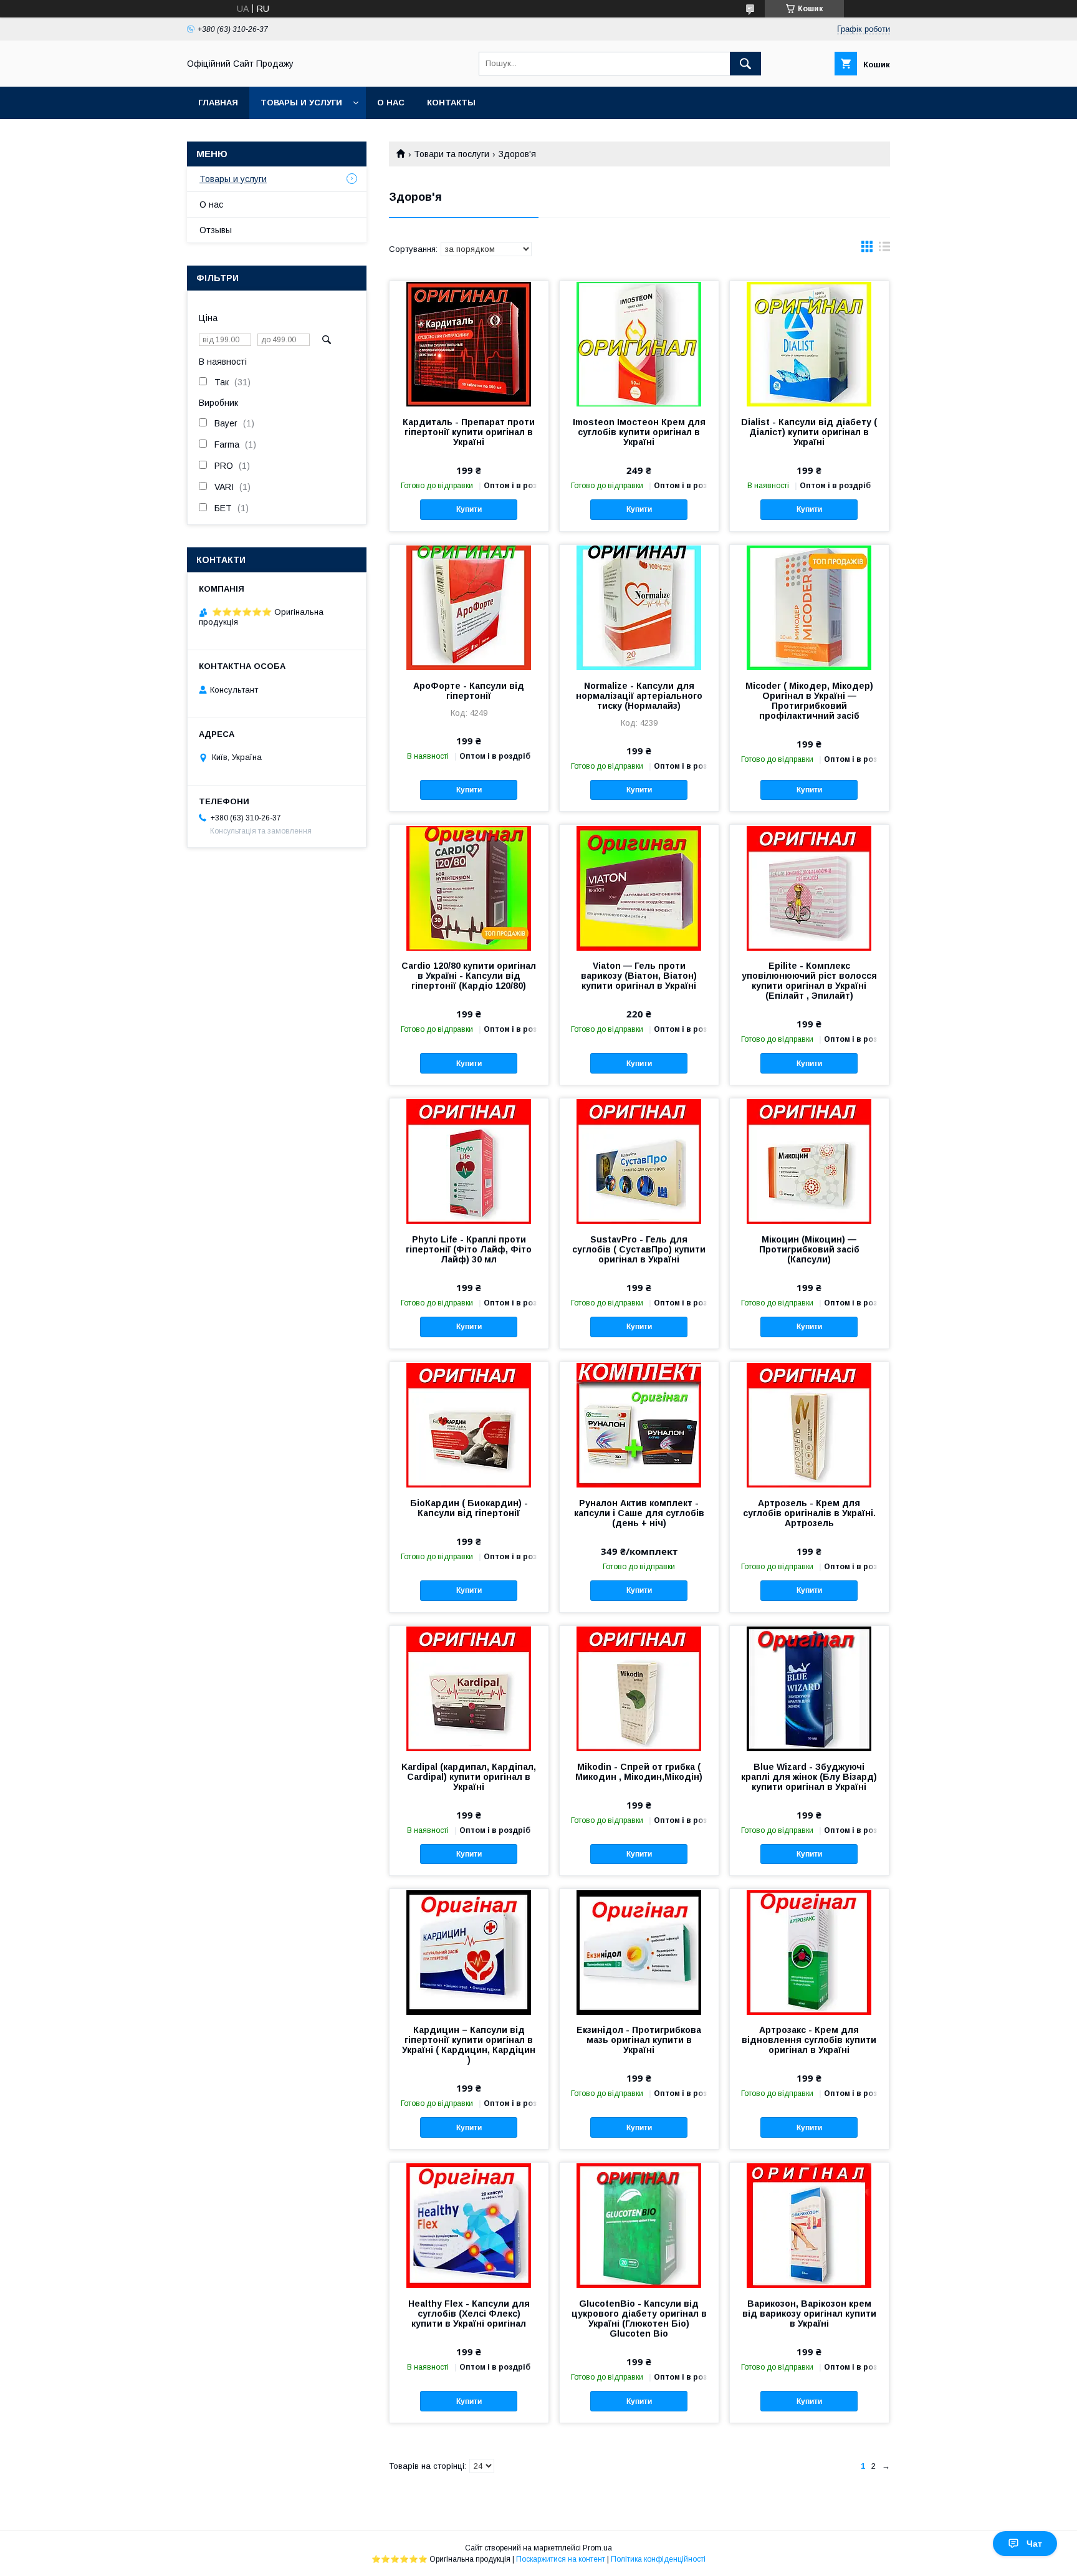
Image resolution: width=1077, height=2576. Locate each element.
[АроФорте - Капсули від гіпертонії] (469, 607)
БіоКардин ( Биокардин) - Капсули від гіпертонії (469, 1508)
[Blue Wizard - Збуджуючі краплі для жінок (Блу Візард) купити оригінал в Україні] (809, 1688)
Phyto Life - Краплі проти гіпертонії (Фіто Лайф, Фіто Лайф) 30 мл (469, 1249)
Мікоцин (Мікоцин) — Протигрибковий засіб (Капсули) (809, 1249)
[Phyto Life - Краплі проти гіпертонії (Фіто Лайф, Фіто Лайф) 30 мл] (469, 1161)
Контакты (451, 103)
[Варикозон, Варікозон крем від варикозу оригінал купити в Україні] (809, 2225)
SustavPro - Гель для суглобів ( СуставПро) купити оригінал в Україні (639, 1249)
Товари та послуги (452, 154)
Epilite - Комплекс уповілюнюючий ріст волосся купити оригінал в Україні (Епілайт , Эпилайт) (809, 981)
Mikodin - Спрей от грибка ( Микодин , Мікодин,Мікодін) (639, 1772)
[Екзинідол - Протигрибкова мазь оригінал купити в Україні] (639, 1951)
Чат (1034, 2544)
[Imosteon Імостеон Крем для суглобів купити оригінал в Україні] (639, 344)
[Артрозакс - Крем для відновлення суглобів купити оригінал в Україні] (809, 1951)
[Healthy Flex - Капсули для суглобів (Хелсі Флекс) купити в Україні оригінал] (469, 2225)
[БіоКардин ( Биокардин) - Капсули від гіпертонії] (469, 1425)
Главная (218, 103)
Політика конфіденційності (658, 2559)
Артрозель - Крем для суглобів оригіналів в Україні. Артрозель (809, 1513)
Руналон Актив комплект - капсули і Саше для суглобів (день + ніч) (639, 1513)
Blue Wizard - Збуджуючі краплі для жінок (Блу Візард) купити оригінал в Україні (809, 1777)
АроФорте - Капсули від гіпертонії (469, 691)
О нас (391, 103)
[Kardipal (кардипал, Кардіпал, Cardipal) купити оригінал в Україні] (469, 1688)
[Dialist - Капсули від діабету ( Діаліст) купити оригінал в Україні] (809, 344)
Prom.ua (597, 2548)
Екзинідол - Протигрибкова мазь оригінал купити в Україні (639, 2040)
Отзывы (216, 230)
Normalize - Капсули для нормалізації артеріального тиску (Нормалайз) (639, 696)
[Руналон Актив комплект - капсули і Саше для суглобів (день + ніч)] (639, 1425)
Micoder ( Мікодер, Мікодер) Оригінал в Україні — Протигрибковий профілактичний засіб (809, 701)
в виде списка (884, 249)
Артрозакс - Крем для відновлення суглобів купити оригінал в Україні (809, 2040)
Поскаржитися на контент (561, 2559)
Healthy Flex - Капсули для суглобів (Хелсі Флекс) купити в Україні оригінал (469, 2314)
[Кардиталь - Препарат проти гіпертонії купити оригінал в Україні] (469, 344)
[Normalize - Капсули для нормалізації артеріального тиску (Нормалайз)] (639, 607)
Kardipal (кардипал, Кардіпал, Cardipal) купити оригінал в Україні (469, 1777)
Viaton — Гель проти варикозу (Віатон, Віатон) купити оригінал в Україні (639, 976)
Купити (469, 509)
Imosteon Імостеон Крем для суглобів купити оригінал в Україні (639, 432)
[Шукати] (745, 64)
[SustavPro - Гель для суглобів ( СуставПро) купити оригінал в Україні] (639, 1161)
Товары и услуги (301, 103)
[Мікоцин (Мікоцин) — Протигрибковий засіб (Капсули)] (809, 1161)
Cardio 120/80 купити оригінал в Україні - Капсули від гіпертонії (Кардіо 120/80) (469, 976)
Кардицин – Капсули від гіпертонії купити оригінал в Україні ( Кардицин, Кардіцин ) (469, 2045)
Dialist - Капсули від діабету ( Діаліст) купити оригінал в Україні (809, 432)
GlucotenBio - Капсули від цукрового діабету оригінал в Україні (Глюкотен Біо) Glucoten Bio (639, 2319)
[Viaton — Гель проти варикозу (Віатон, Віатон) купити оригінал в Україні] (639, 887)
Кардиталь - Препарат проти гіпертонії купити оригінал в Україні (469, 432)
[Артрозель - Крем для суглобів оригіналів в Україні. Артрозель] (809, 1425)
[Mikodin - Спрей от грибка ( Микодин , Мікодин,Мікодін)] (639, 1688)
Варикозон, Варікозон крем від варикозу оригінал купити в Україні (809, 2314)
